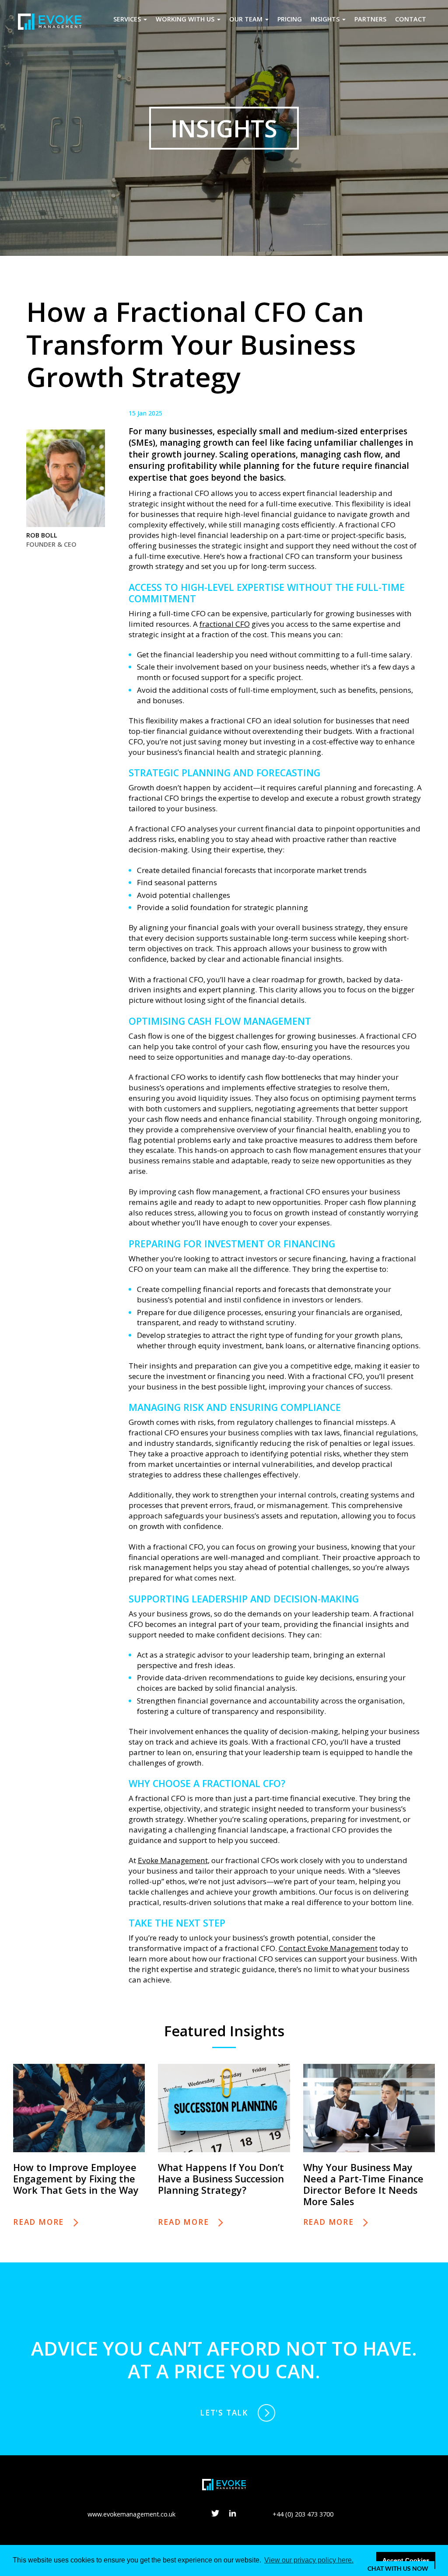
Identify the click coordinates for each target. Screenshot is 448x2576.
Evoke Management (173, 1860)
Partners (370, 19)
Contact (411, 19)
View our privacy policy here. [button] (309, 2560)
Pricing (290, 19)
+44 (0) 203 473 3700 (303, 2514)
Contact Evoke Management (328, 1948)
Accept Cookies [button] (406, 2560)
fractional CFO (225, 624)
